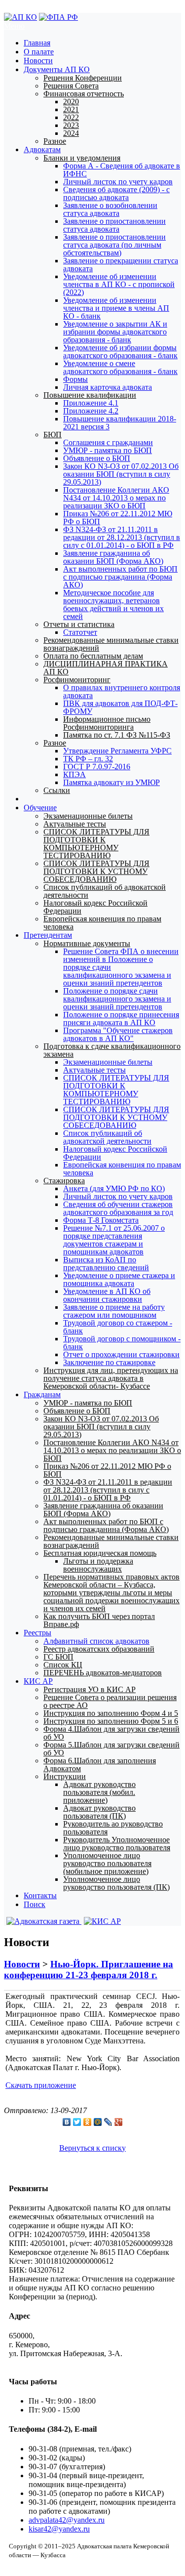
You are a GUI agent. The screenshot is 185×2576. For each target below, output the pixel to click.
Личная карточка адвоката (108, 387)
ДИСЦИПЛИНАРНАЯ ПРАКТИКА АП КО (106, 668)
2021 (71, 109)
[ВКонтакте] (67, 2122)
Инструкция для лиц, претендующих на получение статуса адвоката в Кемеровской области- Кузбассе (111, 1378)
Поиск (35, 1904)
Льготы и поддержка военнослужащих (98, 1565)
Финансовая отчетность (84, 94)
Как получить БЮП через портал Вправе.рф (99, 1620)
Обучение (40, 808)
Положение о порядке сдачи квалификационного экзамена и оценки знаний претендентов (117, 999)
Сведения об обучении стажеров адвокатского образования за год (118, 1208)
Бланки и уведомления (82, 158)
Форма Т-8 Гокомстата (101, 1220)
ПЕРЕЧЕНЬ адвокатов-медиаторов (103, 1673)
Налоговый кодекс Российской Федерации (95, 907)
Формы (75, 379)
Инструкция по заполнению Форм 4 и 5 (111, 1713)
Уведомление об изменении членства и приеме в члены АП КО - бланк (116, 308)
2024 (71, 133)
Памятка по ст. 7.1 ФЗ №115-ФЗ (117, 735)
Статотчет (80, 632)
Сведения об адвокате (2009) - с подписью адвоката (116, 193)
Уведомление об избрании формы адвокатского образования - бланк (120, 352)
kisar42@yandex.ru (59, 2529)
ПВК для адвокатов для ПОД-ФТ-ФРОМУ (120, 707)
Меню (14, 26)
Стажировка (64, 1181)
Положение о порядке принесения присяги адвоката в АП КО (121, 1018)
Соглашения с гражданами (108, 442)
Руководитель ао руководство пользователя (113, 1828)
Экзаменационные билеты (88, 816)
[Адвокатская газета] (43, 1921)
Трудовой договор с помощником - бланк (122, 1343)
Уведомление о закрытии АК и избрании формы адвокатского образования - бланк (115, 332)
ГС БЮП (58, 1657)
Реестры (37, 1633)
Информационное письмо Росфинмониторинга (107, 723)
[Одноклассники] (88, 2122)
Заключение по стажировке (109, 1362)
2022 (71, 117)
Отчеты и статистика (79, 624)
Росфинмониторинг (77, 680)
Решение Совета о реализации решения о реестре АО (110, 1701)
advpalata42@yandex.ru (67, 2520)
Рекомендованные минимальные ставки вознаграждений (111, 644)
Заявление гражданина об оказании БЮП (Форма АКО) (113, 557)
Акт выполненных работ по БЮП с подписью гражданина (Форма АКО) (120, 577)
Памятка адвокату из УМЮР (111, 782)
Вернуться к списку (92, 2148)
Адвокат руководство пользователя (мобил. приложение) (99, 1792)
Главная (37, 43)
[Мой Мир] (98, 2122)
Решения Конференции (83, 78)
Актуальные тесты (75, 824)
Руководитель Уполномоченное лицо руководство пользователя (117, 1844)
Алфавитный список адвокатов (96, 1641)
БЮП (53, 435)
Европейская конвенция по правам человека (102, 923)
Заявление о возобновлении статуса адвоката (110, 209)
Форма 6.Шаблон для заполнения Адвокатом (100, 1765)
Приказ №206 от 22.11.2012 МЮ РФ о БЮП (118, 518)
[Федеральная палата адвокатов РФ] (58, 17)
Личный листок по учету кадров (118, 182)
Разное (55, 141)
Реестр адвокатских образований (99, 1649)
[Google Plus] (119, 2122)
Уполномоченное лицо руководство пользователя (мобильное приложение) (107, 1863)
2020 (71, 102)
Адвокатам (42, 149)
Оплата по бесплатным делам (93, 656)
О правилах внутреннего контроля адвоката (122, 691)
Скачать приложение (41, 2085)
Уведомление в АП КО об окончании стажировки (107, 1295)
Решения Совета (71, 86)
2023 (71, 125)
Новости (38, 61)
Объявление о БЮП (97, 458)
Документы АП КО (57, 69)
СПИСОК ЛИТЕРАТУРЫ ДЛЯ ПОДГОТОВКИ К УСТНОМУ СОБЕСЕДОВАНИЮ (96, 871)
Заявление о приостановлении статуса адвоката (114, 225)
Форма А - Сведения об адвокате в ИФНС (122, 170)
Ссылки (57, 790)
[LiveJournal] (108, 2122)
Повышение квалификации (90, 395)
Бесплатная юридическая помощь (100, 1553)
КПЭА (74, 774)
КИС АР (38, 1681)
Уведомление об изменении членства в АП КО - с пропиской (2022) (119, 284)
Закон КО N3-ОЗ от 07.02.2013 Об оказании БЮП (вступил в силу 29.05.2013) (121, 474)
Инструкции (65, 1776)
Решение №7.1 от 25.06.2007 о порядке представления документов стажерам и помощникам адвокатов (114, 1240)
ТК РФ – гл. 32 (88, 759)
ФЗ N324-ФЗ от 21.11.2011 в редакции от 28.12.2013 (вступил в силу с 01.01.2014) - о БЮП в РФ (122, 537)
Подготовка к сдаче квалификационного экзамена (112, 1050)
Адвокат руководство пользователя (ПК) (99, 1812)
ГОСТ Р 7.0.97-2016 (97, 767)
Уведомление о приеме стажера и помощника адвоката (119, 1279)
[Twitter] (77, 2122)
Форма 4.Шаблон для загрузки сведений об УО (111, 1733)
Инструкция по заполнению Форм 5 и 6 (111, 1721)
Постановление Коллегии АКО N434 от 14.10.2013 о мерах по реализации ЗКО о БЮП (116, 498)
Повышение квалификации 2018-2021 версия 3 (120, 423)
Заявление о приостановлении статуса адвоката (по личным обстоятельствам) (114, 245)
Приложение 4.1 (91, 403)
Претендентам (48, 935)
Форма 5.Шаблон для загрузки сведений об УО (111, 1749)
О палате (39, 52)
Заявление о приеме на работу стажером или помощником (114, 1311)
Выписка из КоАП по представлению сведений (106, 1264)
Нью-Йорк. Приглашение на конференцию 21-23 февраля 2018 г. (89, 1970)
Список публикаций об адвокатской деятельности (105, 891)
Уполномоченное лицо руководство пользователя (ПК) (116, 1883)
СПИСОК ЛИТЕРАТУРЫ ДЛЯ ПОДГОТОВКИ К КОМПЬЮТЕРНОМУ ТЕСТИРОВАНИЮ (96, 844)
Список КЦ (63, 1665)
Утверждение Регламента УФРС (117, 751)
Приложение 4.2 (91, 411)
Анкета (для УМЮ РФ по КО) (114, 1188)
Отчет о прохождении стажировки (121, 1354)
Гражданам (42, 1394)
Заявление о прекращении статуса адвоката (121, 265)
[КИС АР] (101, 1921)
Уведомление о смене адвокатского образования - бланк (120, 367)
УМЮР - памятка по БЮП (108, 450)
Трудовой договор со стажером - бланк (118, 1327)
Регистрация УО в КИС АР (90, 1689)
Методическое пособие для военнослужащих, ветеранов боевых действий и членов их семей (113, 604)
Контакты (40, 1895)
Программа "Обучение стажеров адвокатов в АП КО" (118, 1034)
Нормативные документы (87, 943)
